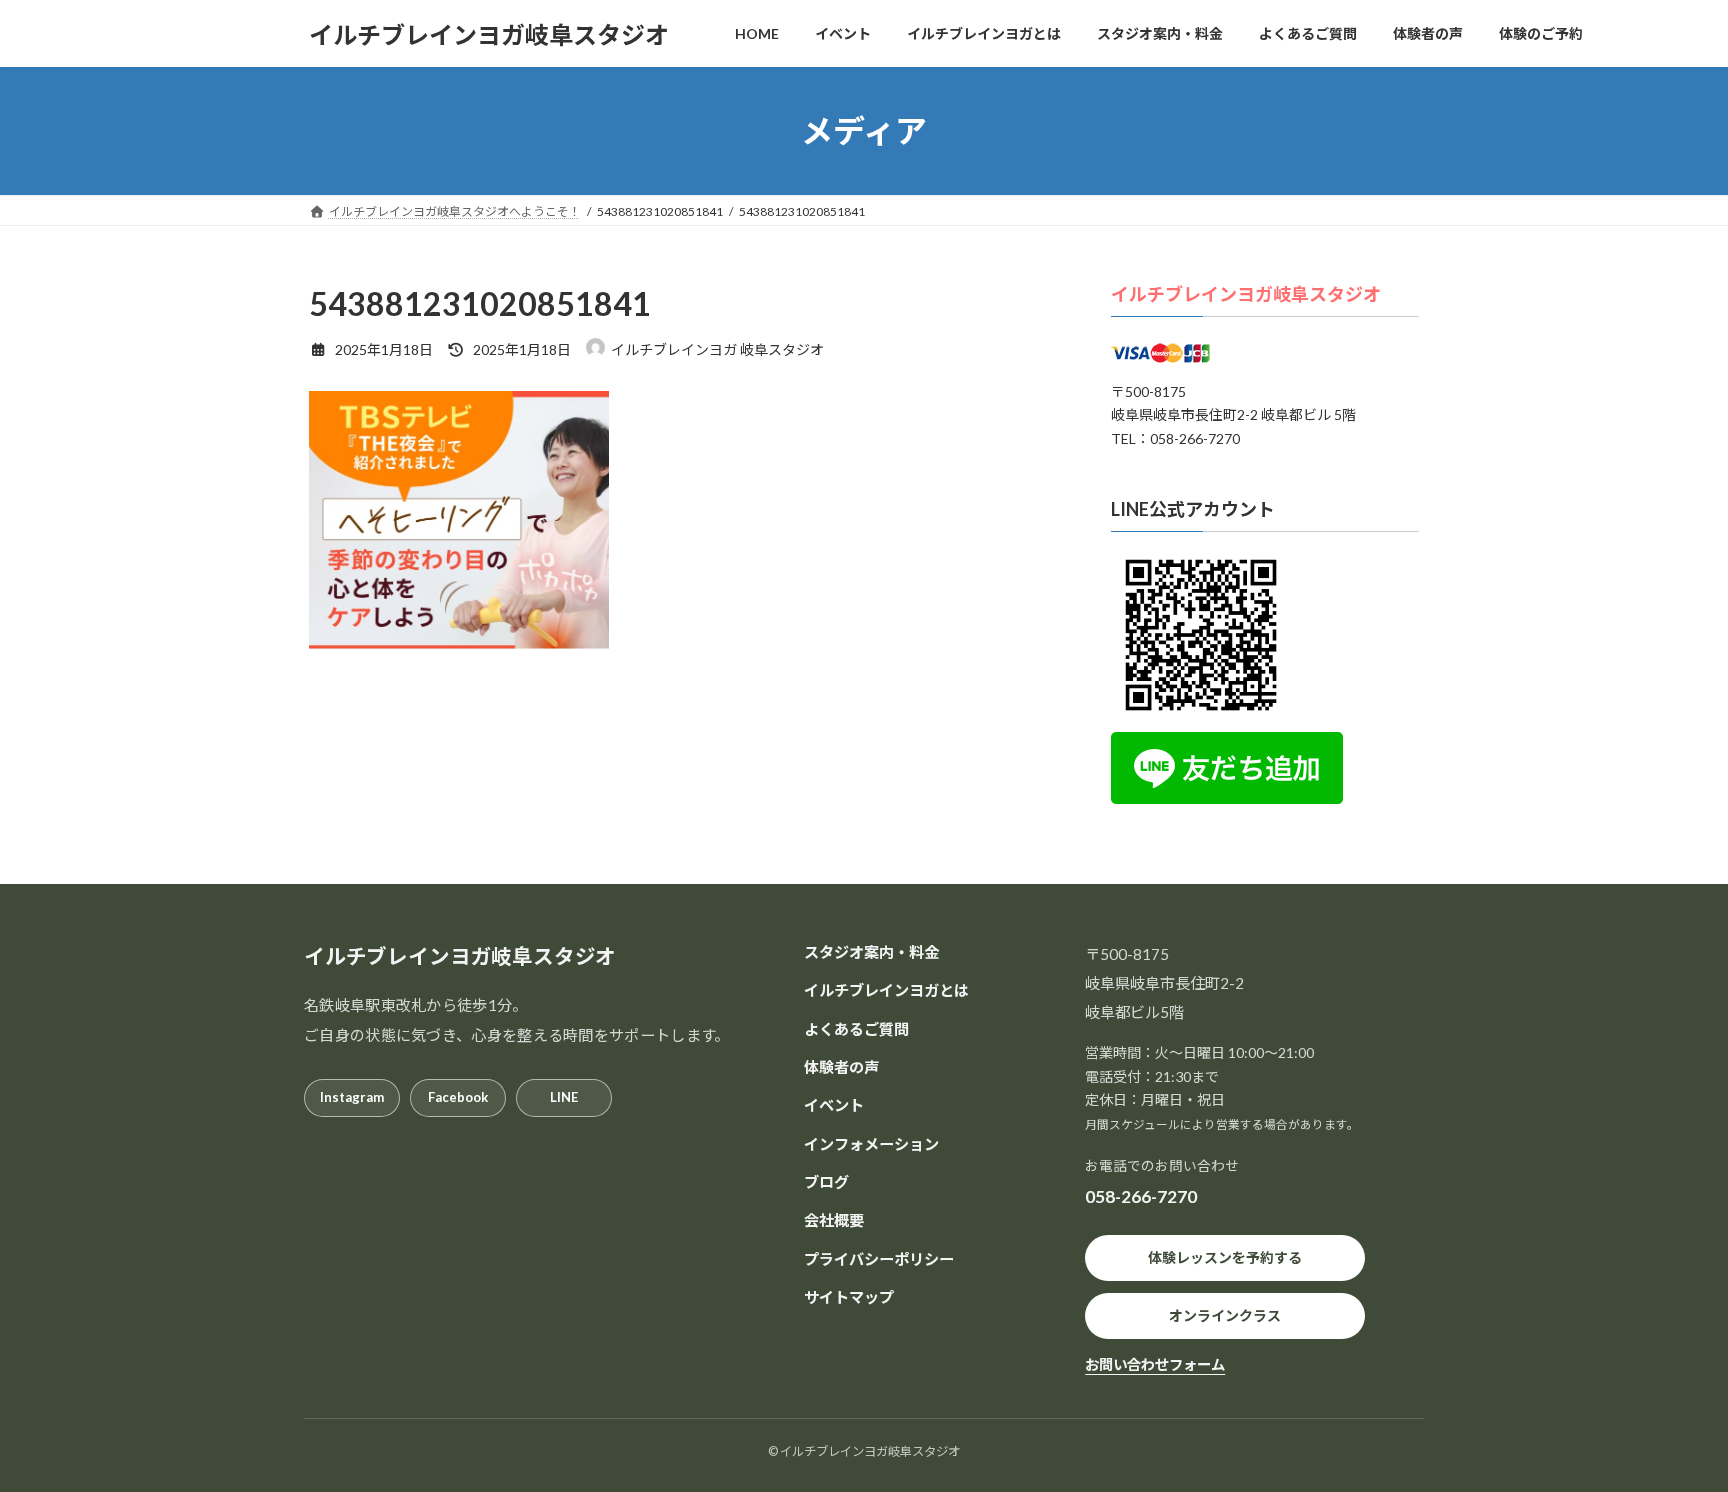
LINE (564, 1097)
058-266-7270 (1141, 1196)
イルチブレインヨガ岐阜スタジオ (1246, 294)
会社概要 (834, 1220)
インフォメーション (871, 1143)
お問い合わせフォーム (1155, 1364)
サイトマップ (849, 1296)
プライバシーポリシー (879, 1258)
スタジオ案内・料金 (871, 952)
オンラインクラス (1225, 1315)
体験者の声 (841, 1067)
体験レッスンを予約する (1225, 1257)
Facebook (458, 1097)
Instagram (352, 1097)
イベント (834, 1105)
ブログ (826, 1181)
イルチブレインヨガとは (886, 990)
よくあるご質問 (856, 1028)
